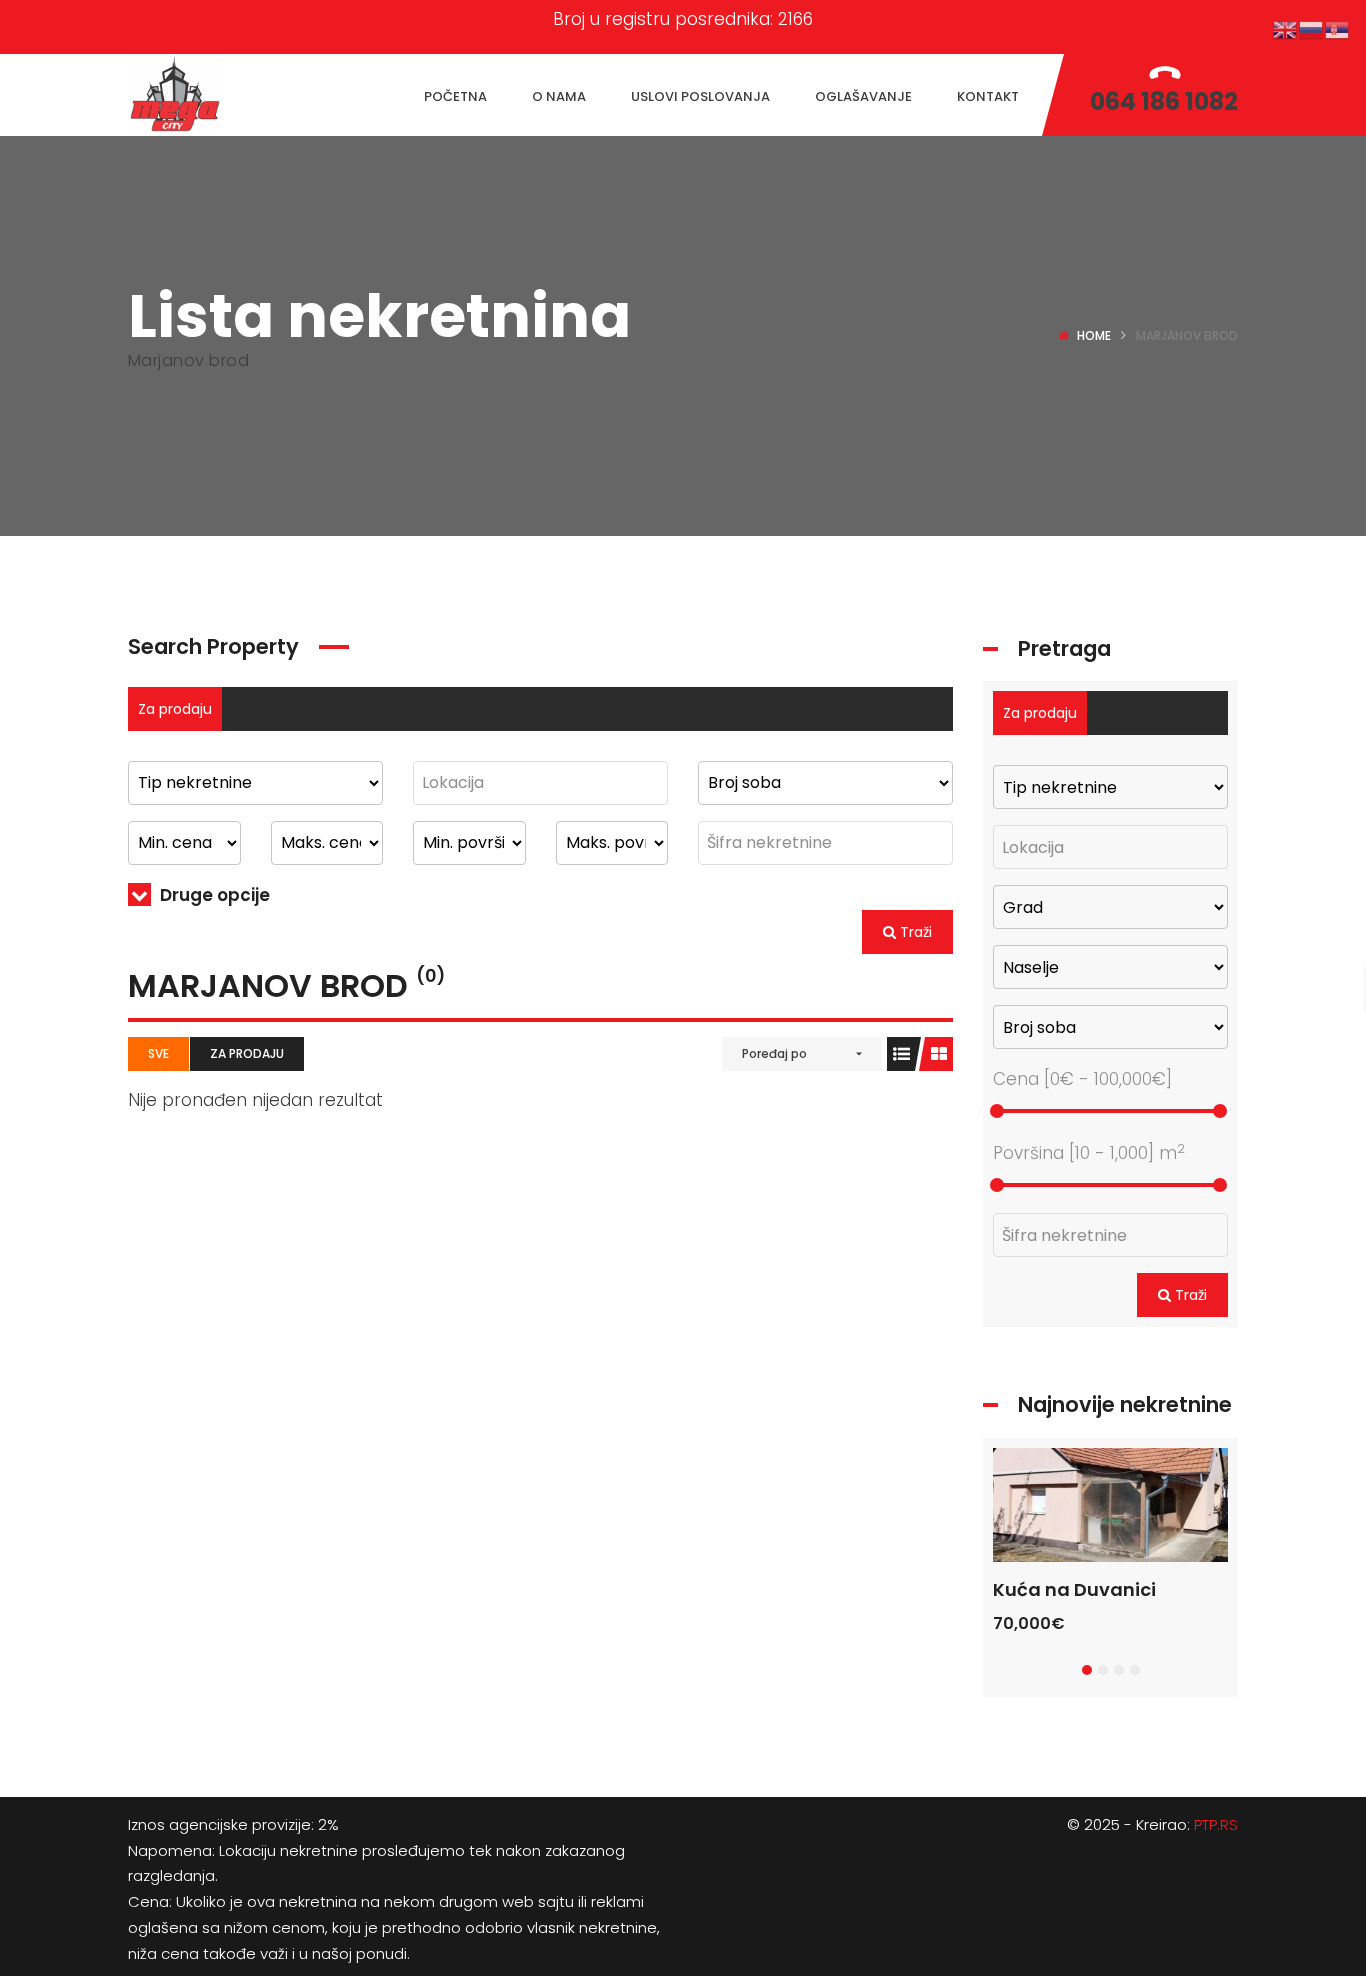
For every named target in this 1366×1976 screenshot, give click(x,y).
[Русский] (1312, 29)
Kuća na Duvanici (1074, 1589)
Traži (914, 932)
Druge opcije (213, 895)
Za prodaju (175, 709)
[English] (1286, 29)
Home (1094, 335)
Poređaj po (774, 1053)
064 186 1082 (1164, 101)
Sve (158, 1053)
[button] (1087, 1670)
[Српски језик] (1338, 29)
